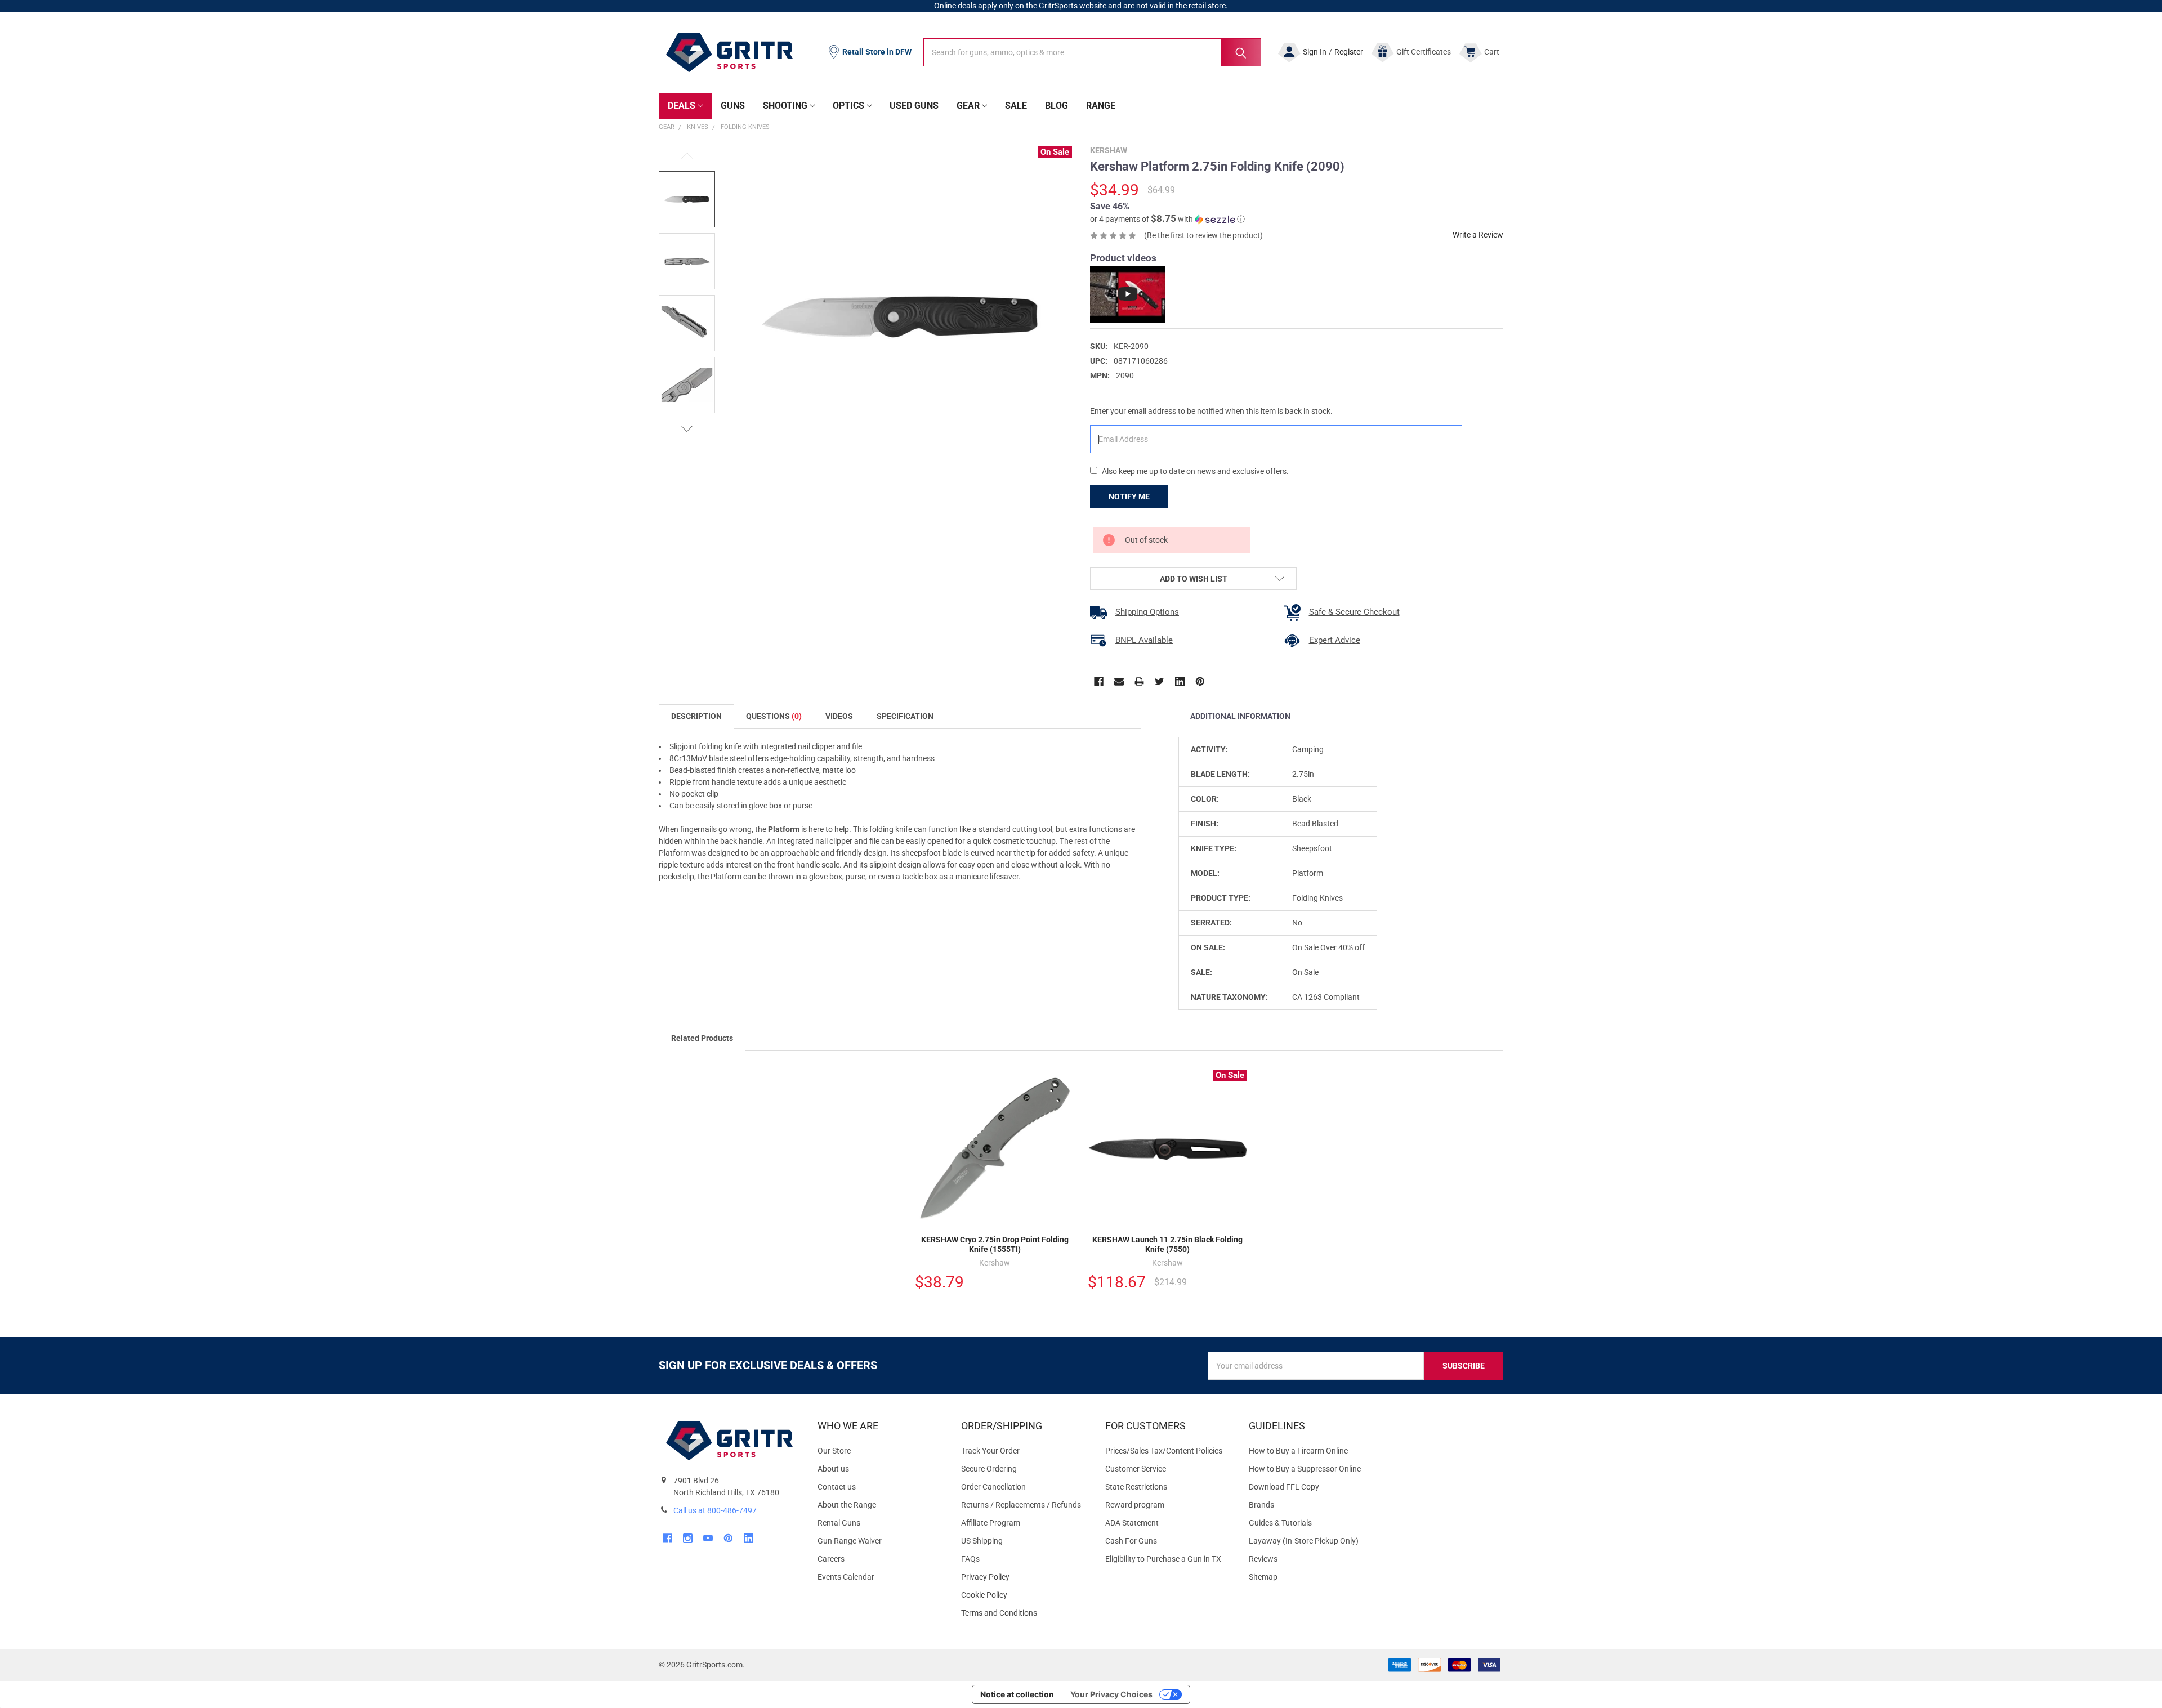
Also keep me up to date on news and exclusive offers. (1195, 471)
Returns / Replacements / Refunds (1021, 1505)
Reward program (1135, 1505)
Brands (1261, 1505)
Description (696, 716)
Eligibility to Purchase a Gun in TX (1163, 1559)
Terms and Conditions (1024, 1613)
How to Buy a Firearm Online (1298, 1451)
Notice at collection (1017, 1694)
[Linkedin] (1180, 681)
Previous (687, 156)
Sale (1016, 106)
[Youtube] (708, 1538)
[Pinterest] (1200, 681)
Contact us (837, 1487)
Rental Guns (839, 1523)
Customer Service (1136, 1469)
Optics (848, 106)
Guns (733, 106)
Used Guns (914, 106)
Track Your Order (990, 1451)
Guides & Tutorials (1280, 1523)
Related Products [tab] (702, 1038)
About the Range (847, 1505)
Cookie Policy (1024, 1595)
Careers (831, 1559)
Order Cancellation (993, 1487)
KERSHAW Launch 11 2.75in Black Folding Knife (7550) (1167, 1245)
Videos (839, 716)
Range (1101, 106)
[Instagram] (688, 1538)
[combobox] (1092, 52)
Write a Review (1478, 235)
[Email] (1119, 681)
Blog (1057, 106)
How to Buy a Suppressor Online (1305, 1469)
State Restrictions (1136, 1487)
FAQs (970, 1559)
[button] (1167, 219)
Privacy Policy (1024, 1577)
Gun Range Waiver (850, 1541)
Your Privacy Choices (1111, 1694)
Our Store (834, 1451)
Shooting (785, 106)
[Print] (1139, 681)
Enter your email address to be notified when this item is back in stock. (1211, 411)
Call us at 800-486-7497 (715, 1510)
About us (833, 1469)
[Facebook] (1099, 681)
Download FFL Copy (1284, 1487)
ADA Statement (1132, 1523)
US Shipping (982, 1541)
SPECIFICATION (905, 716)
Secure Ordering (989, 1469)
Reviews (1263, 1559)
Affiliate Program (991, 1523)
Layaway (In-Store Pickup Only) (1304, 1541)
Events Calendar (846, 1577)
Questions (774, 716)
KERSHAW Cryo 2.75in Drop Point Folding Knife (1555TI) (995, 1245)
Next (687, 429)
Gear (968, 106)
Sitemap (1263, 1577)
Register (1349, 52)
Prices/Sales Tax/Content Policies (1164, 1451)
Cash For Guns (1131, 1541)
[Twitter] (1160, 681)
